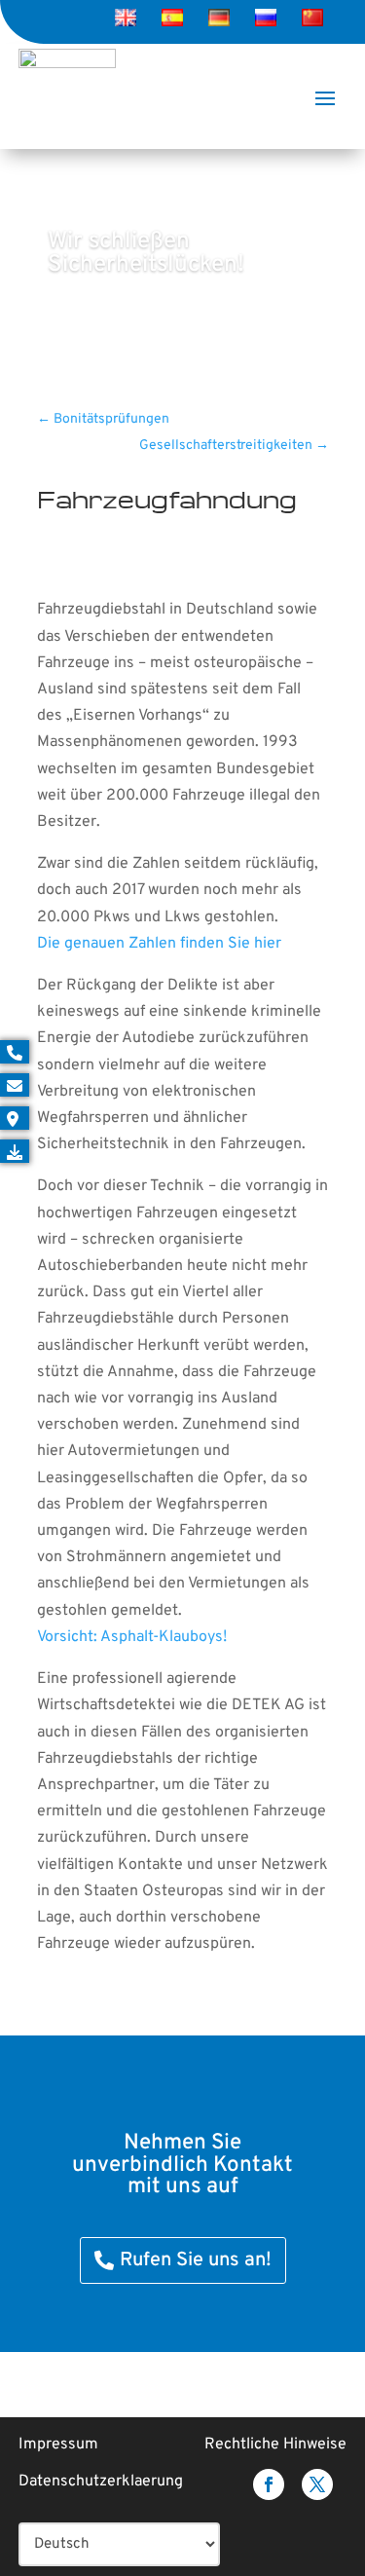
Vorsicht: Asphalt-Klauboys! (132, 1637)
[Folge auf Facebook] (269, 2484)
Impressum (58, 2445)
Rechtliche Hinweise (275, 2445)
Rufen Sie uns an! (196, 2260)
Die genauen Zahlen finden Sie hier (159, 944)
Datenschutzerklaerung (101, 2482)
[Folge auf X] (317, 2484)
